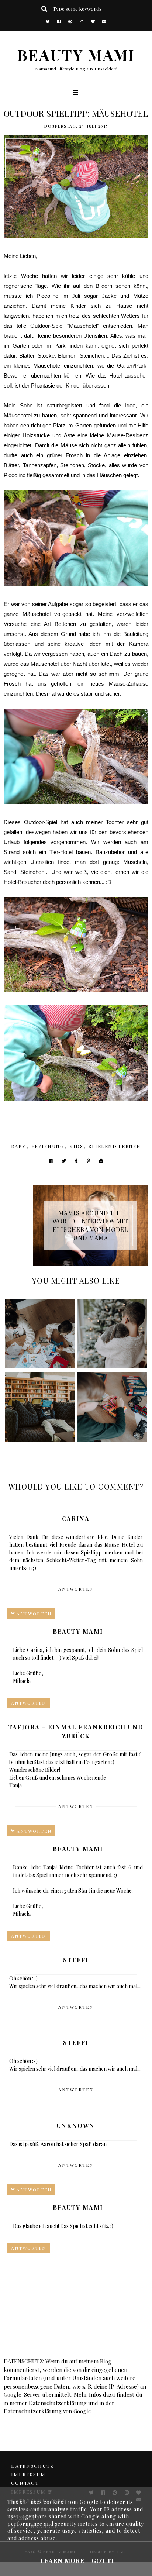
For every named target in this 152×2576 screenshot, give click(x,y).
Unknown (76, 2126)
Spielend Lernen (115, 1146)
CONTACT (25, 2483)
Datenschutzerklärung (58, 2403)
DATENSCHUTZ (32, 2466)
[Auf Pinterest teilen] (88, 1161)
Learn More (62, 2561)
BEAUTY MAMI (76, 54)
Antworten (76, 1589)
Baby (18, 1146)
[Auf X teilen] (64, 1161)
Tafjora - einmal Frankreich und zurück (76, 1731)
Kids (76, 1146)
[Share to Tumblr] (76, 1161)
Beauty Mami (78, 1631)
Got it (103, 2561)
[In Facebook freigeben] (51, 1161)
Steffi (76, 1960)
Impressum (28, 2474)
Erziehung (48, 1146)
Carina (76, 1518)
